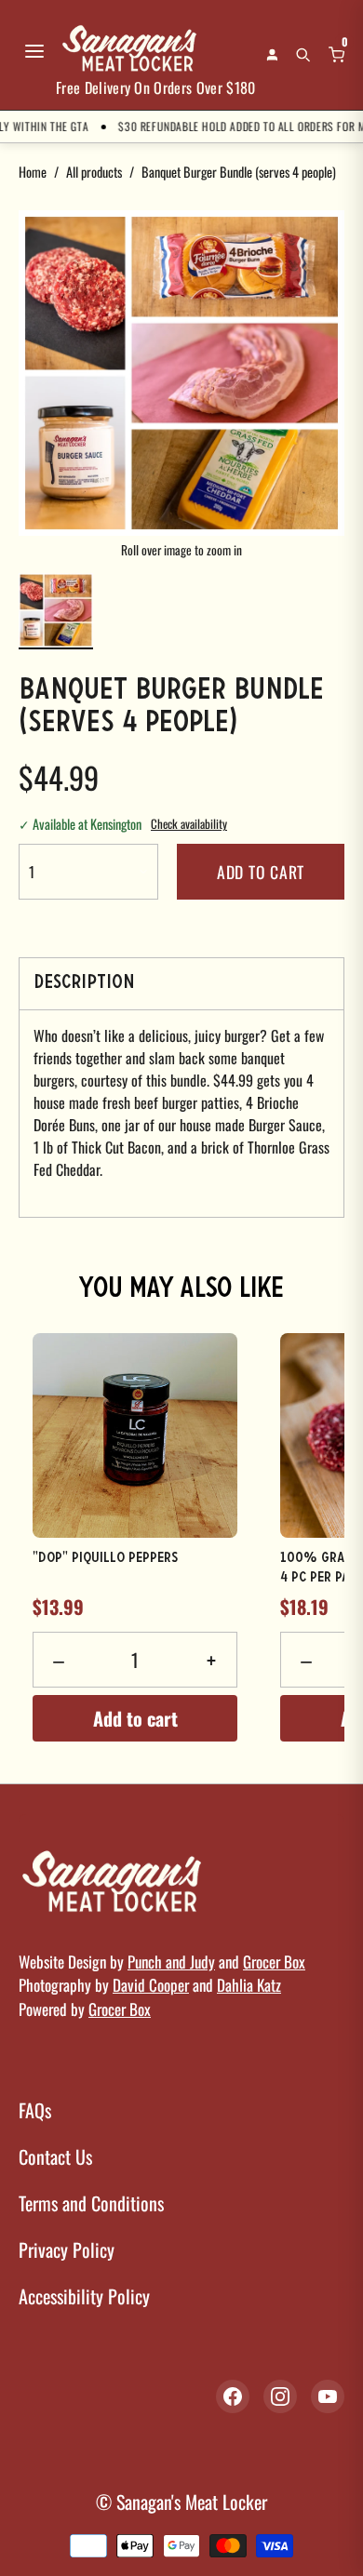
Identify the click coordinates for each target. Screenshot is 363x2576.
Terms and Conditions (91, 2203)
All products (94, 172)
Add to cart (261, 872)
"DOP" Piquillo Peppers (105, 1558)
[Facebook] (233, 2396)
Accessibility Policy (84, 2296)
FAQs (35, 2110)
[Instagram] (280, 2396)
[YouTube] (328, 2396)
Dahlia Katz (249, 1985)
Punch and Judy (171, 1962)
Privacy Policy (67, 2249)
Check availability (189, 824)
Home (33, 172)
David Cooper (151, 1985)
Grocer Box (274, 1962)
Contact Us (55, 2156)
